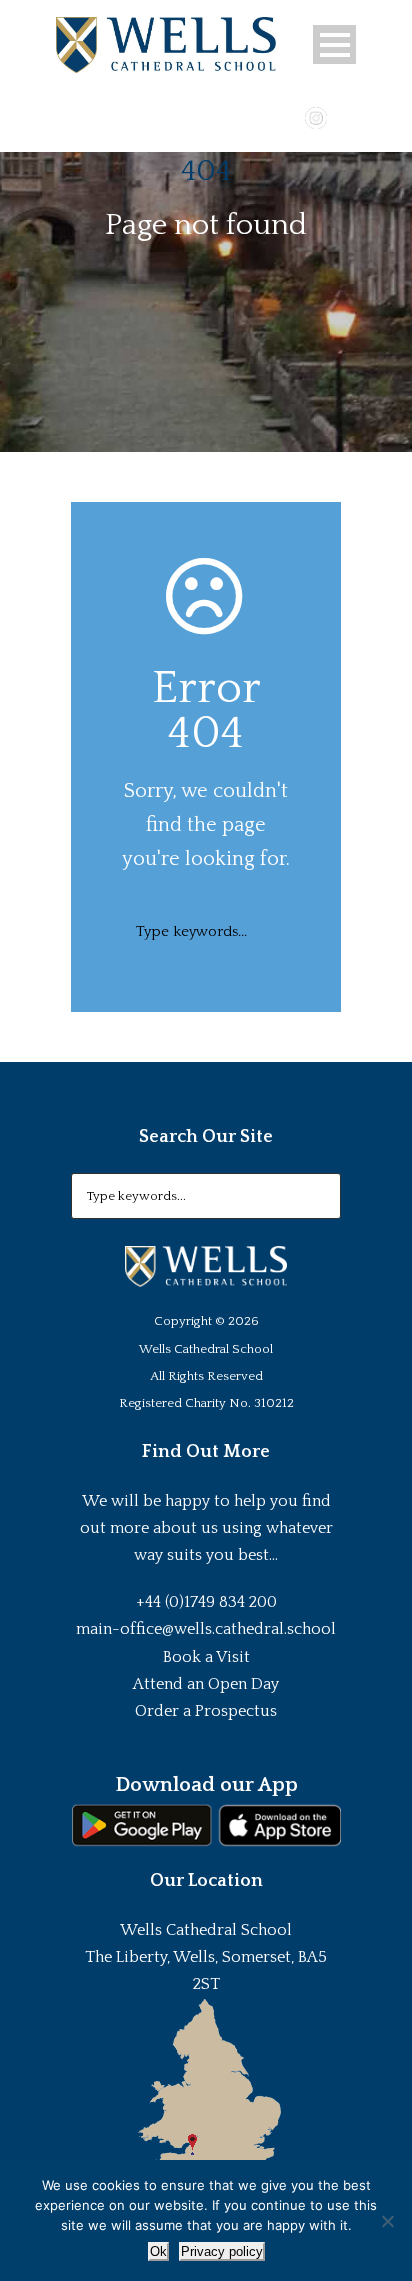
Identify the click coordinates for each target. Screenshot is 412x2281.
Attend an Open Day (206, 1684)
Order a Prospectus (206, 1711)
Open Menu (334, 44)
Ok (158, 2251)
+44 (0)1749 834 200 (206, 1602)
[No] (387, 2221)
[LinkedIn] (345, 116)
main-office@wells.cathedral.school (206, 1629)
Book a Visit (206, 1657)
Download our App (206, 1785)
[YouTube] (287, 116)
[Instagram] (316, 116)
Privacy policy (222, 2251)
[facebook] (258, 116)
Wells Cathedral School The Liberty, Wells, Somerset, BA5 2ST (206, 1957)
